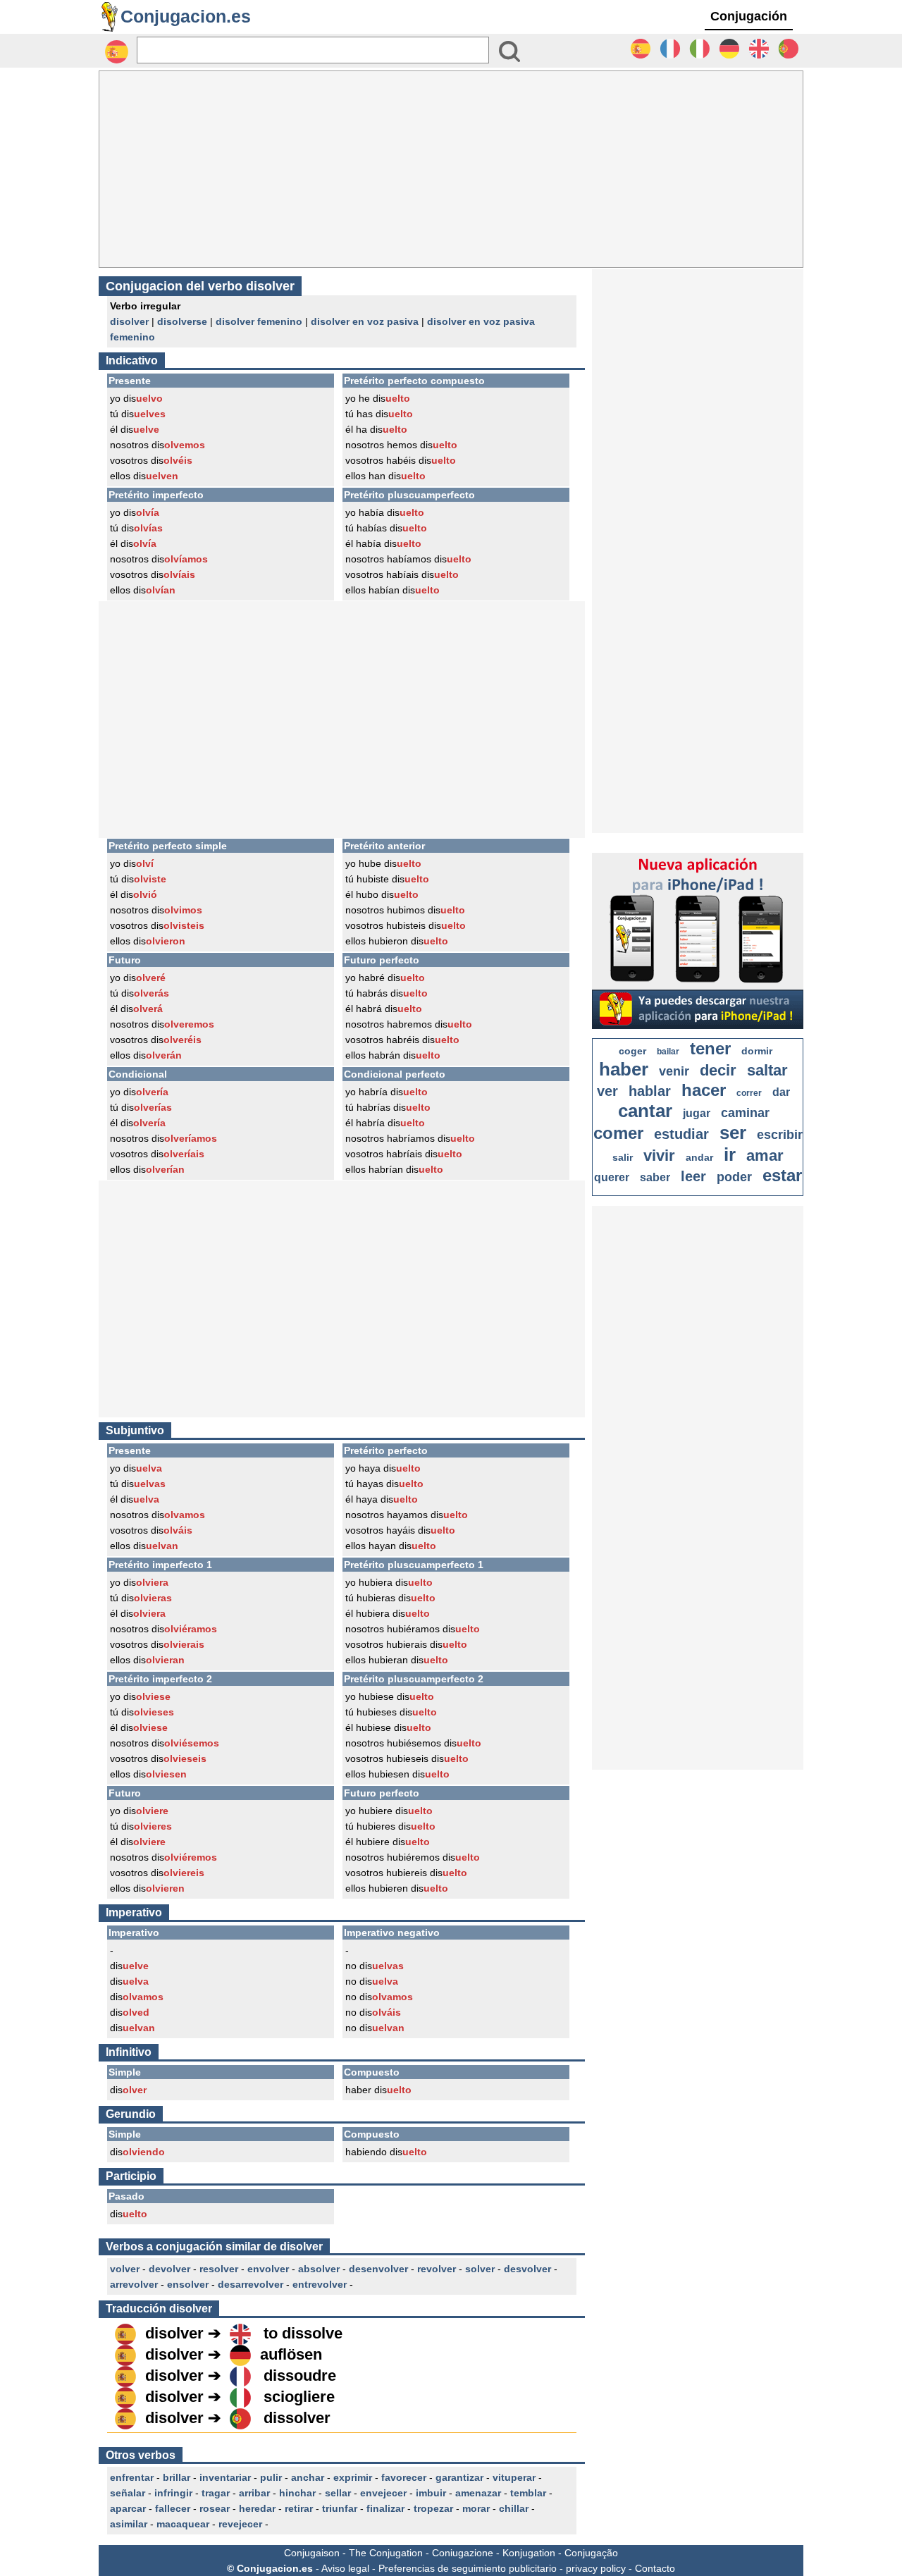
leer (693, 1176)
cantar (645, 1111)
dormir (757, 1051)
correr (749, 1093)
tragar (216, 2493)
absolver (319, 2269)
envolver (268, 2269)
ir (730, 1154)
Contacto (655, 2568)
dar (781, 1092)
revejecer (240, 2524)
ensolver (188, 2284)
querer (612, 1177)
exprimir (353, 2477)
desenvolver (378, 2269)
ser (733, 1133)
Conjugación (749, 16)
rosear (215, 2508)
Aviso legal (345, 2568)
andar (699, 1157)
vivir (659, 1155)
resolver (219, 2269)
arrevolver (134, 2284)
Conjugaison (312, 2553)
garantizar (459, 2477)
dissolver (297, 2418)
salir (623, 1157)
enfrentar (132, 2477)
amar (765, 1155)
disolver (129, 321)
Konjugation (529, 2553)
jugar (697, 1113)
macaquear (183, 2524)
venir (674, 1071)
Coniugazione (463, 2553)
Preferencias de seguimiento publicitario (468, 2568)
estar (782, 1175)
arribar (254, 2493)
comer (618, 1133)
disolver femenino (259, 321)
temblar (528, 2493)
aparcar (128, 2508)
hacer (704, 1090)
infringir (173, 2493)
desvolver (527, 2269)
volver (125, 2269)
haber (624, 1069)
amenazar (478, 2493)
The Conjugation (386, 2553)
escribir (780, 1135)
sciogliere (299, 2397)
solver (480, 2269)
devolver (169, 2269)
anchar (308, 2477)
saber (655, 1177)
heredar (257, 2508)
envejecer (383, 2493)
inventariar (225, 2477)
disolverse (182, 321)
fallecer (173, 2508)
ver (607, 1091)
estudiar (681, 1134)
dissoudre (300, 2375)
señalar (128, 2493)
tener (710, 1048)
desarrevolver (251, 2284)
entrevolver (320, 2284)
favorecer (404, 2477)
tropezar (433, 2508)
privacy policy (596, 2568)
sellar (338, 2493)
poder (734, 1177)
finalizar (385, 2508)
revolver (437, 2269)
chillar (514, 2508)
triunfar (340, 2508)
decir (718, 1070)
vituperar (514, 2477)
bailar (668, 1052)
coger (632, 1051)
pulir (271, 2477)
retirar (299, 2508)
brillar (177, 2477)
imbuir (431, 2493)
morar (476, 2508)
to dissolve (303, 2333)
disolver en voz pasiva (365, 321)
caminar (745, 1113)
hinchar (297, 2493)
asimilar (129, 2524)
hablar (650, 1091)
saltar (767, 1070)
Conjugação (591, 2553)
